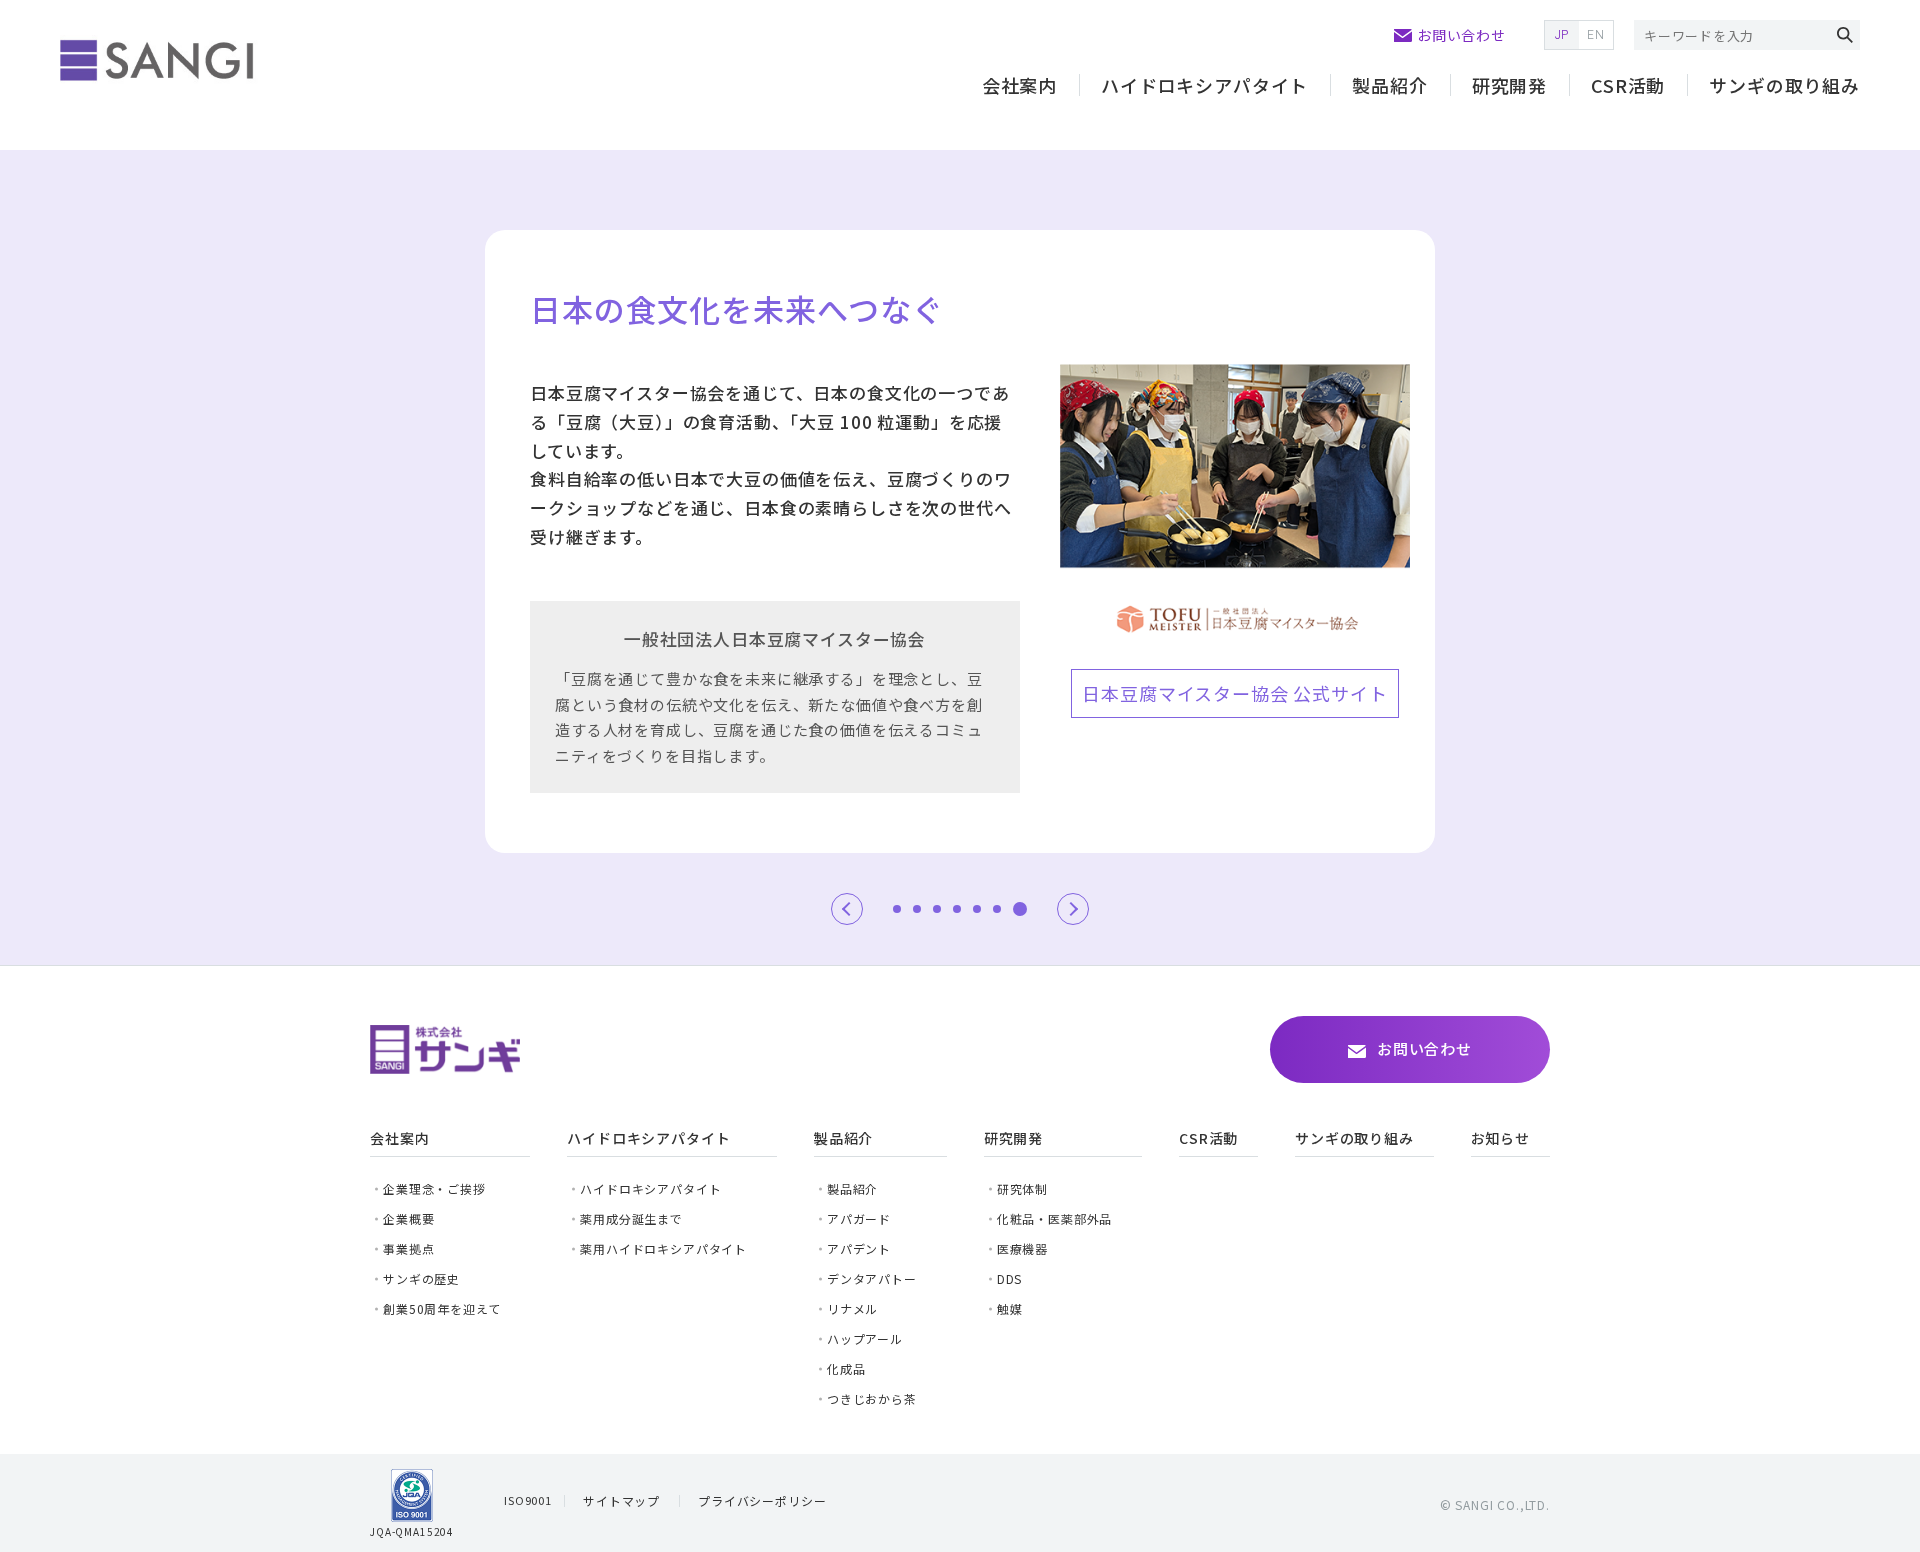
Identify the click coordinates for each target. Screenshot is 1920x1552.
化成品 (846, 1368)
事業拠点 (408, 1248)
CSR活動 (1628, 85)
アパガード (859, 1218)
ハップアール (865, 1338)
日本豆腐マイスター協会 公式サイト (1234, 693)
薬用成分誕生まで (631, 1218)
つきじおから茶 (872, 1398)
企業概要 (408, 1218)
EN (1596, 35)
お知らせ (1500, 1138)
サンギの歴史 (421, 1278)
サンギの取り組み (1784, 85)
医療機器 (1022, 1248)
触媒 (1010, 1308)
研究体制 (1022, 1188)
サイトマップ (621, 1500)
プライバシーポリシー (762, 1500)
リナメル (852, 1308)
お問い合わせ (1461, 35)
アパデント (859, 1248)
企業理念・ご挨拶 (434, 1188)
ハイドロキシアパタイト (650, 1188)
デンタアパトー (872, 1278)
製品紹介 (1389, 85)
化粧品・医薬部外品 (1055, 1218)
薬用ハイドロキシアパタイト (663, 1248)
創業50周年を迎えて (441, 1308)
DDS (1010, 1278)
